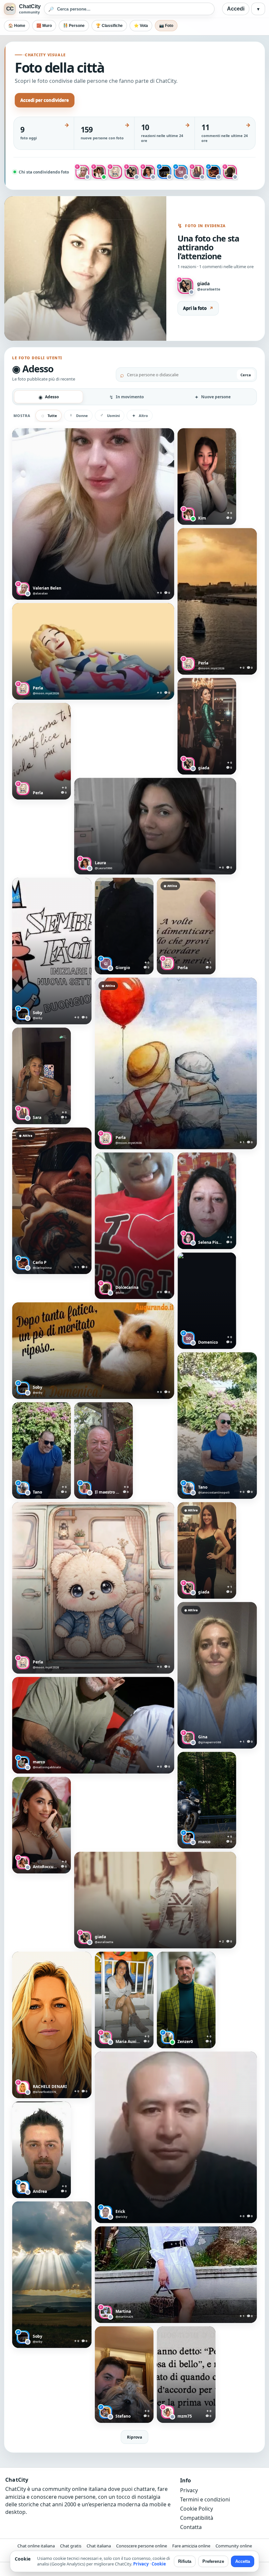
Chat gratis (71, 2546)
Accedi (236, 9)
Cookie (159, 2564)
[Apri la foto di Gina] (217, 1675)
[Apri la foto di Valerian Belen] (93, 514)
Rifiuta (185, 2561)
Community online (234, 2546)
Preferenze (213, 2561)
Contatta (191, 2527)
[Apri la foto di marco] (93, 1725)
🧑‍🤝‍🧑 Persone (74, 26)
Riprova (134, 2437)
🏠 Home (17, 26)
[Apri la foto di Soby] (52, 951)
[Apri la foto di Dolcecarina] (134, 1226)
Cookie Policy (197, 2509)
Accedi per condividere (45, 100)
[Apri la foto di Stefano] (124, 2375)
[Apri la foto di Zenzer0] (186, 2000)
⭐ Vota (141, 26)
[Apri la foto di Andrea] (41, 2150)
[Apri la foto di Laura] (155, 826)
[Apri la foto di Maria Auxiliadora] (124, 2000)
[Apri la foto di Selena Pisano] (207, 1201)
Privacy (189, 2490)
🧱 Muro (44, 26)
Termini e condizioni (205, 2499)
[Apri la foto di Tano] (217, 1426)
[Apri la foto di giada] (207, 726)
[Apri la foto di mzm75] (186, 2375)
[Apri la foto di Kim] (207, 476)
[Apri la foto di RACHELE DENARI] (52, 2025)
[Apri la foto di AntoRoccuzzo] (41, 1825)
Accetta (243, 2561)
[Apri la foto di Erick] (176, 2137)
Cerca (246, 375)
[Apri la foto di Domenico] (207, 1301)
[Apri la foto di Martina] (176, 2275)
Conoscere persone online (142, 2546)
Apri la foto (198, 308)
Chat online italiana (36, 2546)
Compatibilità (197, 2518)
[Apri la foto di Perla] (217, 601)
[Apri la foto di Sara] (41, 1076)
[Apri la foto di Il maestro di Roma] (103, 1450)
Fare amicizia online (191, 2546)
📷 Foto (166, 26)
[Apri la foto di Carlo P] (52, 1201)
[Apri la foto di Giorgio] (124, 926)
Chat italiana (99, 2546)
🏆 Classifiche (109, 26)
